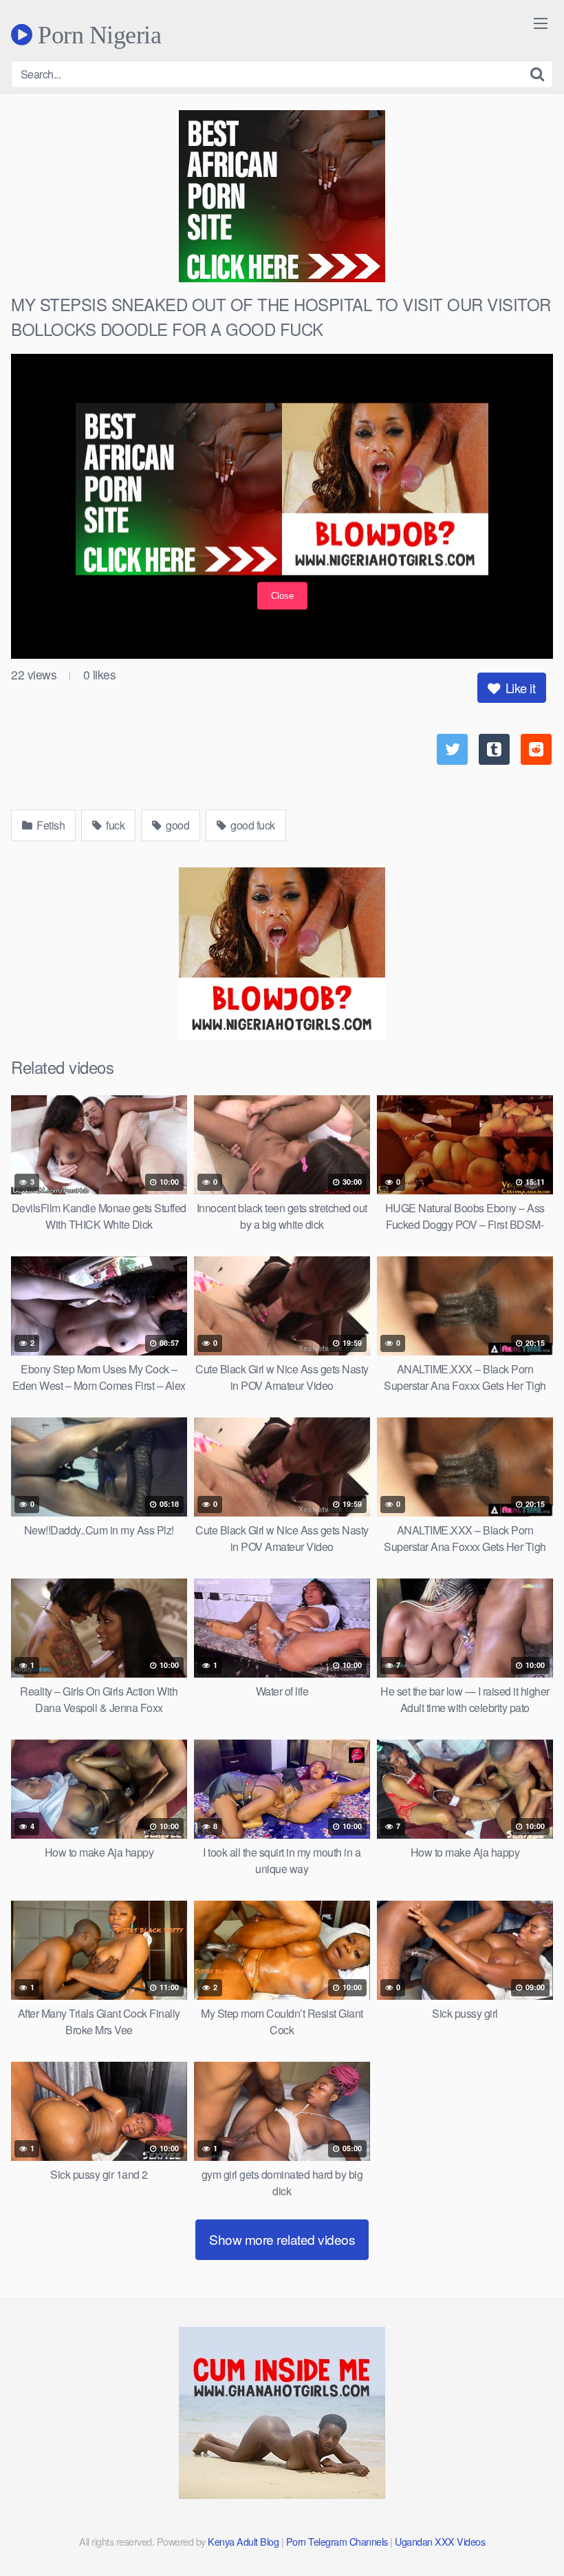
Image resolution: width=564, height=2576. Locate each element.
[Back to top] (526, 2532)
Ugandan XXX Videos (440, 2541)
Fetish (50, 825)
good (177, 825)
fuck (115, 825)
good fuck (252, 825)
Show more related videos (282, 2239)
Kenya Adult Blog (243, 2541)
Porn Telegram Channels (338, 2541)
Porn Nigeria (97, 34)
